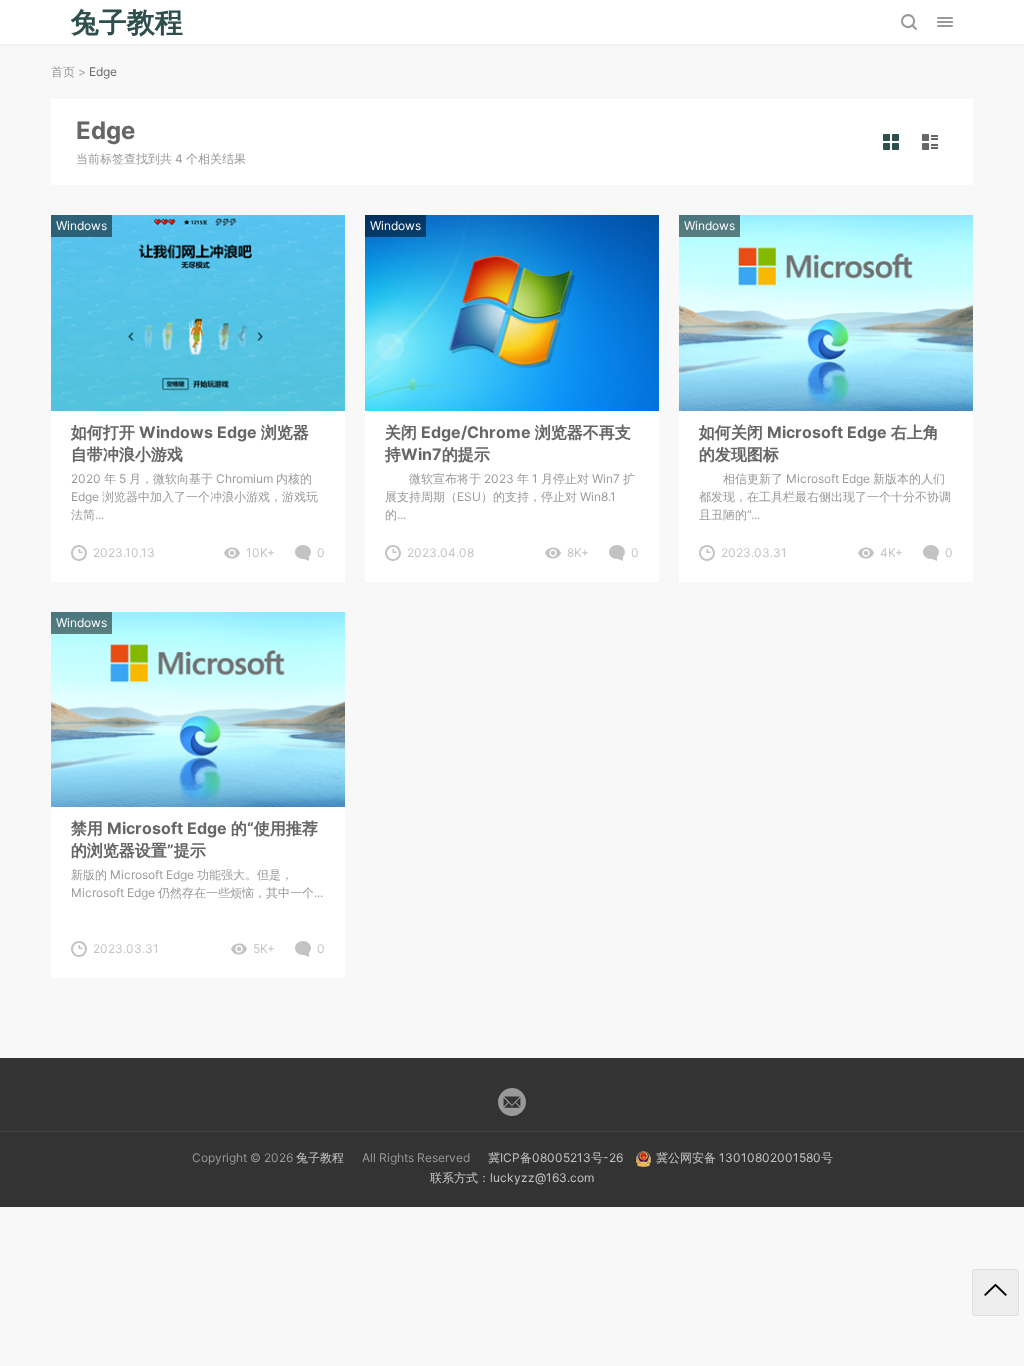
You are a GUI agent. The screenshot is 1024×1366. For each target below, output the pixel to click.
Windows (81, 225)
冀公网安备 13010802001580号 (744, 1157)
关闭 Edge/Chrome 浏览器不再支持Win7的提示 (508, 443)
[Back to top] (995, 1292)
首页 (63, 71)
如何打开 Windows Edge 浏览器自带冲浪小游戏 (190, 443)
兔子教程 (320, 1157)
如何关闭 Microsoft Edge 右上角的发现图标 (819, 443)
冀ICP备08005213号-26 (555, 1157)
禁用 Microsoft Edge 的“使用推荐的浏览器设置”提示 (194, 839)
